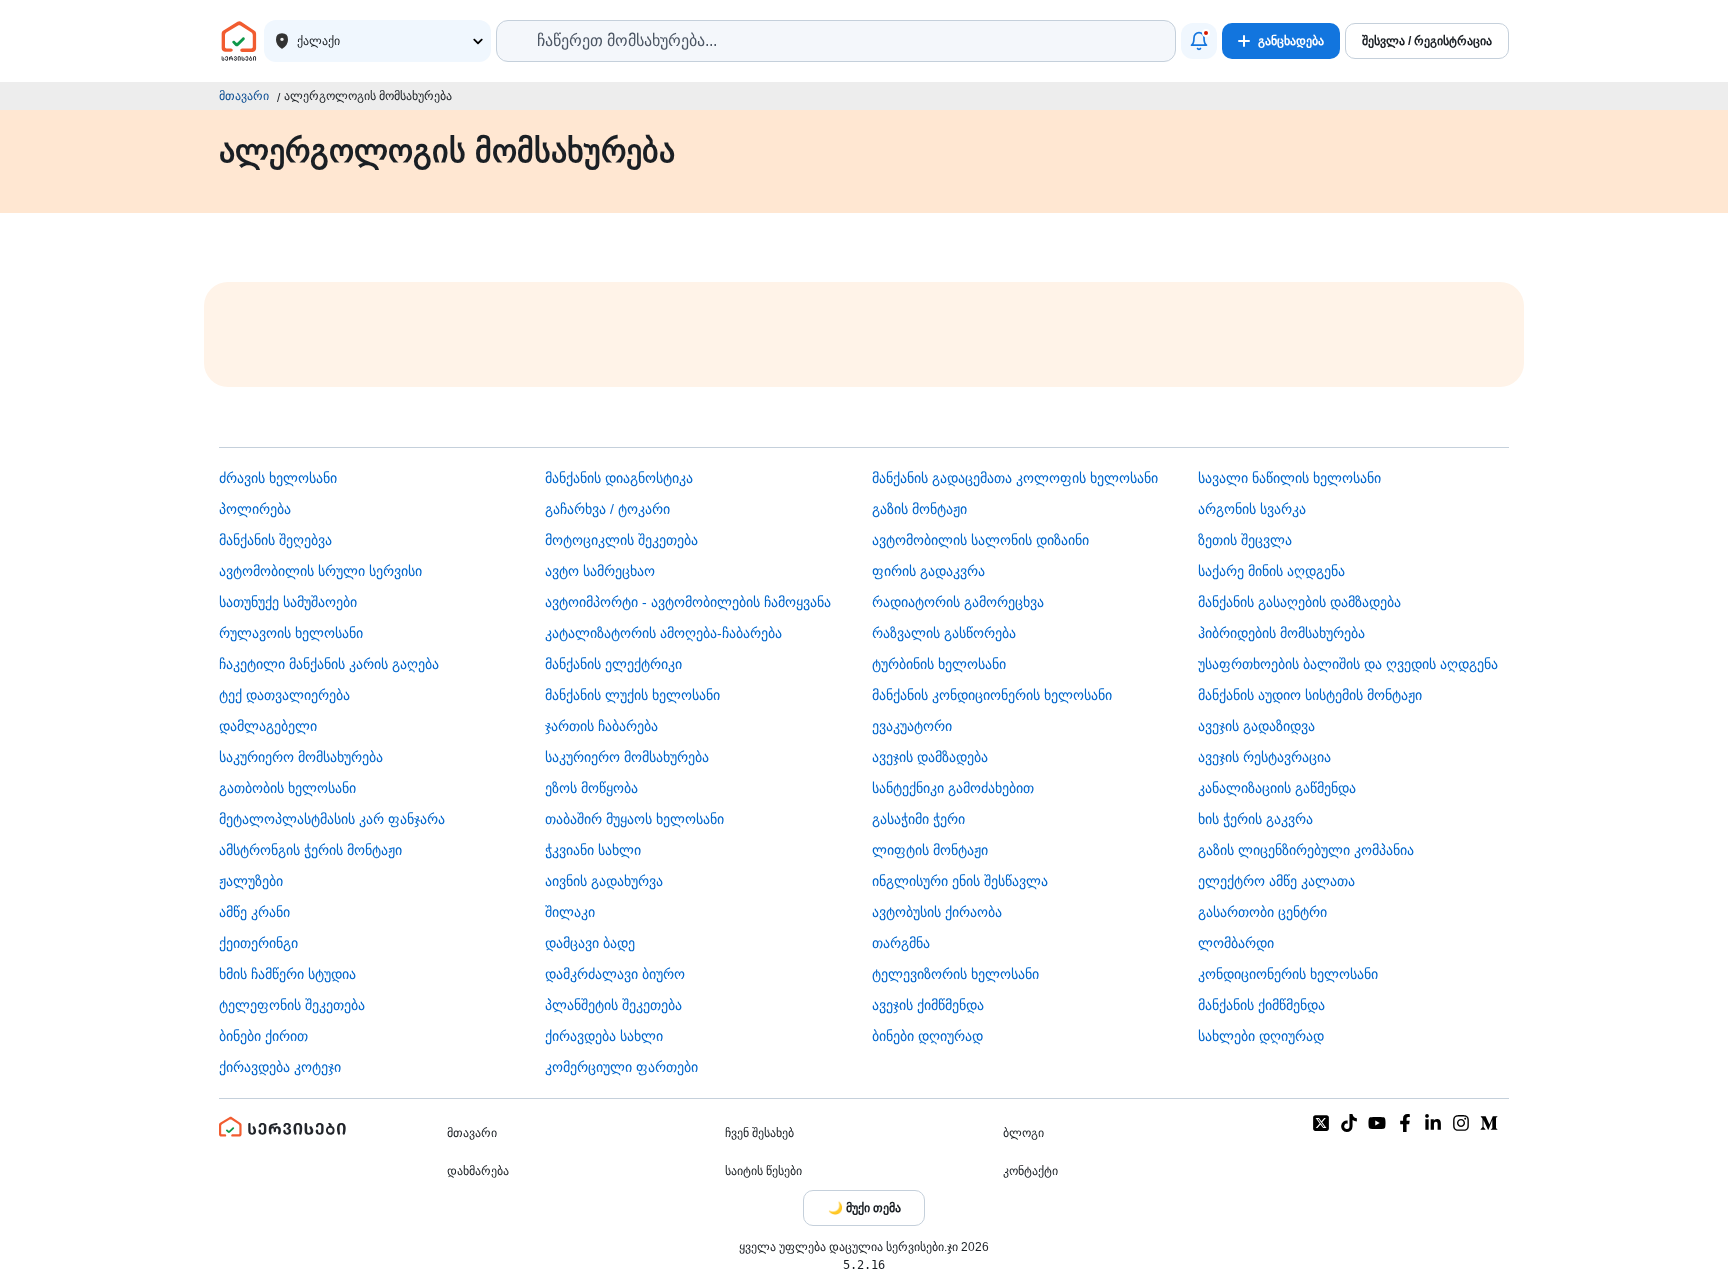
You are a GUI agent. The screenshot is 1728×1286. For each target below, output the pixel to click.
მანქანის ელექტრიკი (613, 664)
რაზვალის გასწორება (944, 633)
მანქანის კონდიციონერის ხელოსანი (992, 695)
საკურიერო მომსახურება (301, 757)
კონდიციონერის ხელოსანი (1288, 974)
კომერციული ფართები (621, 1067)
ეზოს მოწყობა (591, 788)
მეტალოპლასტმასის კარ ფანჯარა (332, 819)
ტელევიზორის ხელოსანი (955, 974)
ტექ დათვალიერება (284, 695)
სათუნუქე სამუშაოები (288, 602)
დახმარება (478, 1171)
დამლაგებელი (268, 726)
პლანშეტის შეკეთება (613, 1005)
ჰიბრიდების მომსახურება (1281, 633)
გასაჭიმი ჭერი (918, 819)
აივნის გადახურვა (604, 881)
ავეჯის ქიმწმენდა (928, 1005)
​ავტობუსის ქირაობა (937, 912)
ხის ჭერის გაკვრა (1255, 819)
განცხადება (1291, 41)
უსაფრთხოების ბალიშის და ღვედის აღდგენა (1348, 664)
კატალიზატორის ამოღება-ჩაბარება (663, 633)
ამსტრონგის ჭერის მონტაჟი (310, 850)
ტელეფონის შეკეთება (292, 1005)
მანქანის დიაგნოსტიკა (619, 478)
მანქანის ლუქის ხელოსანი (632, 695)
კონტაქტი (1030, 1171)
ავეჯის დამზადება (930, 757)
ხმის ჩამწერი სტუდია (287, 974)
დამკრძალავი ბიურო (615, 974)
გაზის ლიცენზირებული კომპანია (1306, 850)
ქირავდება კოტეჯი (280, 1067)
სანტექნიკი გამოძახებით (953, 788)
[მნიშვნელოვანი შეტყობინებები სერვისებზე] (1199, 41)
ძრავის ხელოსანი (278, 478)
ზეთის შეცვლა (1245, 540)
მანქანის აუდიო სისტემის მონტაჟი (1310, 695)
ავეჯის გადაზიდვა (1256, 726)
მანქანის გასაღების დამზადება (1299, 602)
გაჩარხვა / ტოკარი (607, 509)
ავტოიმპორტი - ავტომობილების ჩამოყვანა (688, 602)
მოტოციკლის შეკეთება (621, 540)
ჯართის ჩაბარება (601, 726)
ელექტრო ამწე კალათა (1276, 881)
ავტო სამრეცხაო (600, 571)
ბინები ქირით (263, 1036)
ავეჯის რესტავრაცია (1264, 757)
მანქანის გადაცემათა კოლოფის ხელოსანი (1015, 478)
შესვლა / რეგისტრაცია (1427, 41)
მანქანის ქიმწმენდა (1261, 1005)
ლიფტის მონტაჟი (930, 850)
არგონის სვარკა (1252, 509)
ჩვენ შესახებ (759, 1133)
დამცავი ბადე (590, 943)
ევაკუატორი (912, 726)
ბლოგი (1023, 1133)
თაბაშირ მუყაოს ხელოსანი (634, 819)
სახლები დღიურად (1261, 1036)
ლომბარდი (1236, 943)
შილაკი (570, 912)
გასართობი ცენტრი (1262, 912)
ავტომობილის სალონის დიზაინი (980, 540)
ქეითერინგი (258, 943)
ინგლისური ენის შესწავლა (960, 881)
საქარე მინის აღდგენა (1271, 571)
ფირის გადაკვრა (928, 571)
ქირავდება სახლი (604, 1036)
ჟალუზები (251, 881)
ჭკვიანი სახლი (593, 850)
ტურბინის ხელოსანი (939, 664)
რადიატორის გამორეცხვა (958, 602)
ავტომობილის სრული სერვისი (320, 571)
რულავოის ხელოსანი (291, 633)
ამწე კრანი (254, 912)
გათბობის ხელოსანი (287, 788)
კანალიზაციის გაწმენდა (1277, 788)
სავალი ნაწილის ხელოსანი (1289, 478)
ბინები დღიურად (927, 1036)
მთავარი (244, 96)
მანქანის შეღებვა (275, 540)
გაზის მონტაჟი (919, 509)
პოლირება (255, 509)
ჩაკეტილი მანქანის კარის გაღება (329, 664)
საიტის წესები (763, 1171)
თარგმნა (901, 943)
